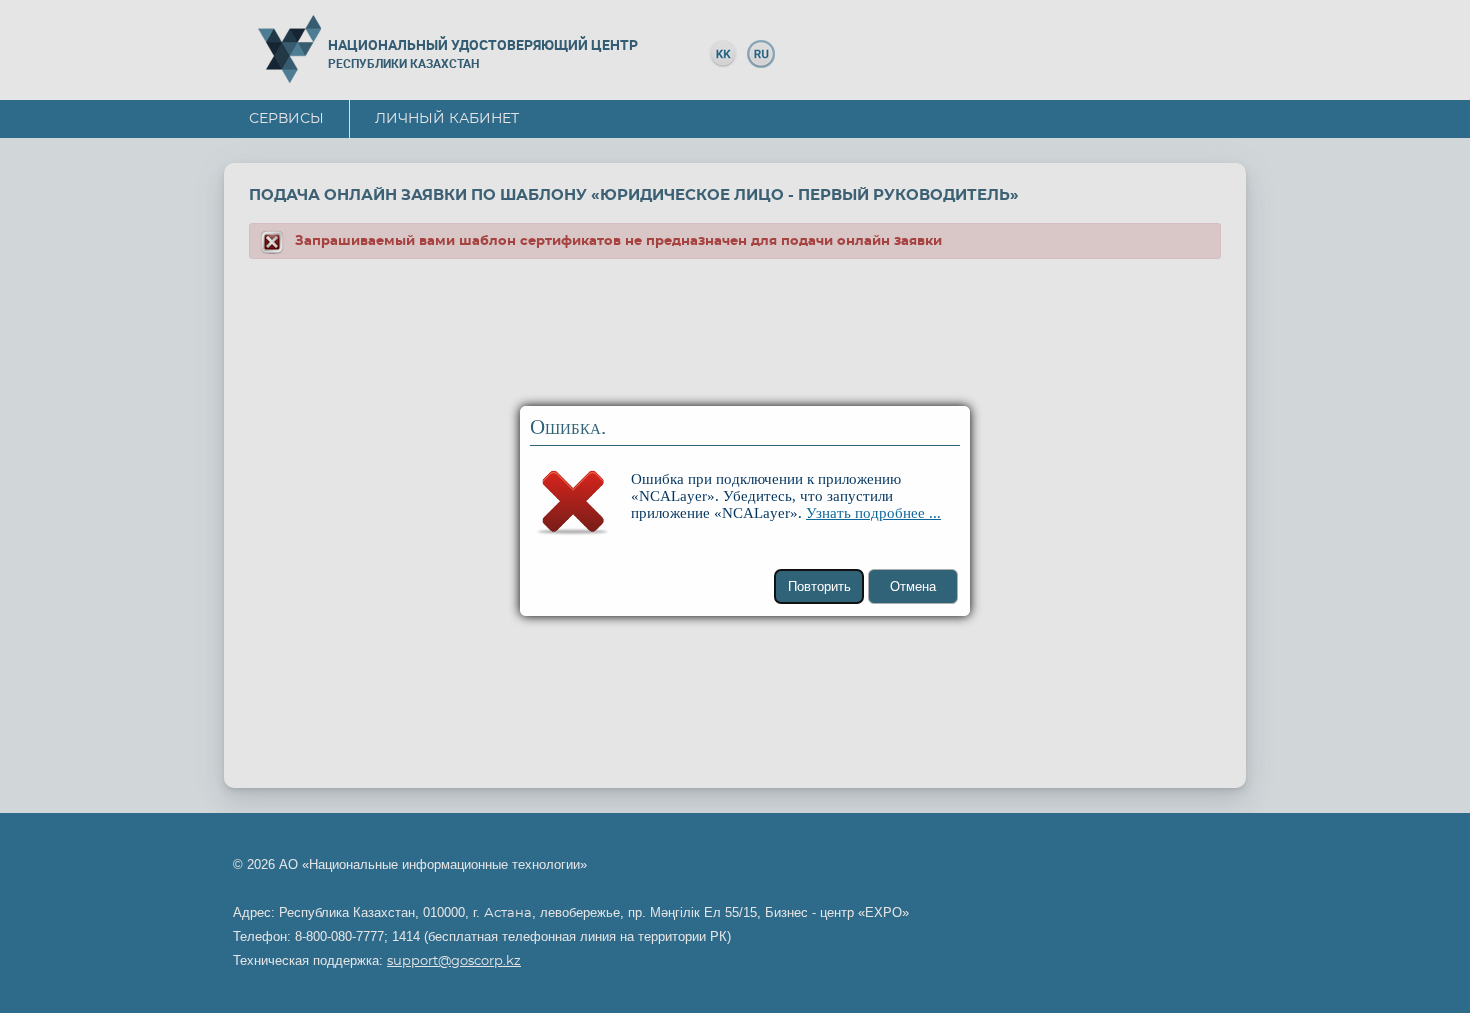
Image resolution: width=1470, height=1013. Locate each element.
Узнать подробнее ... (873, 513)
